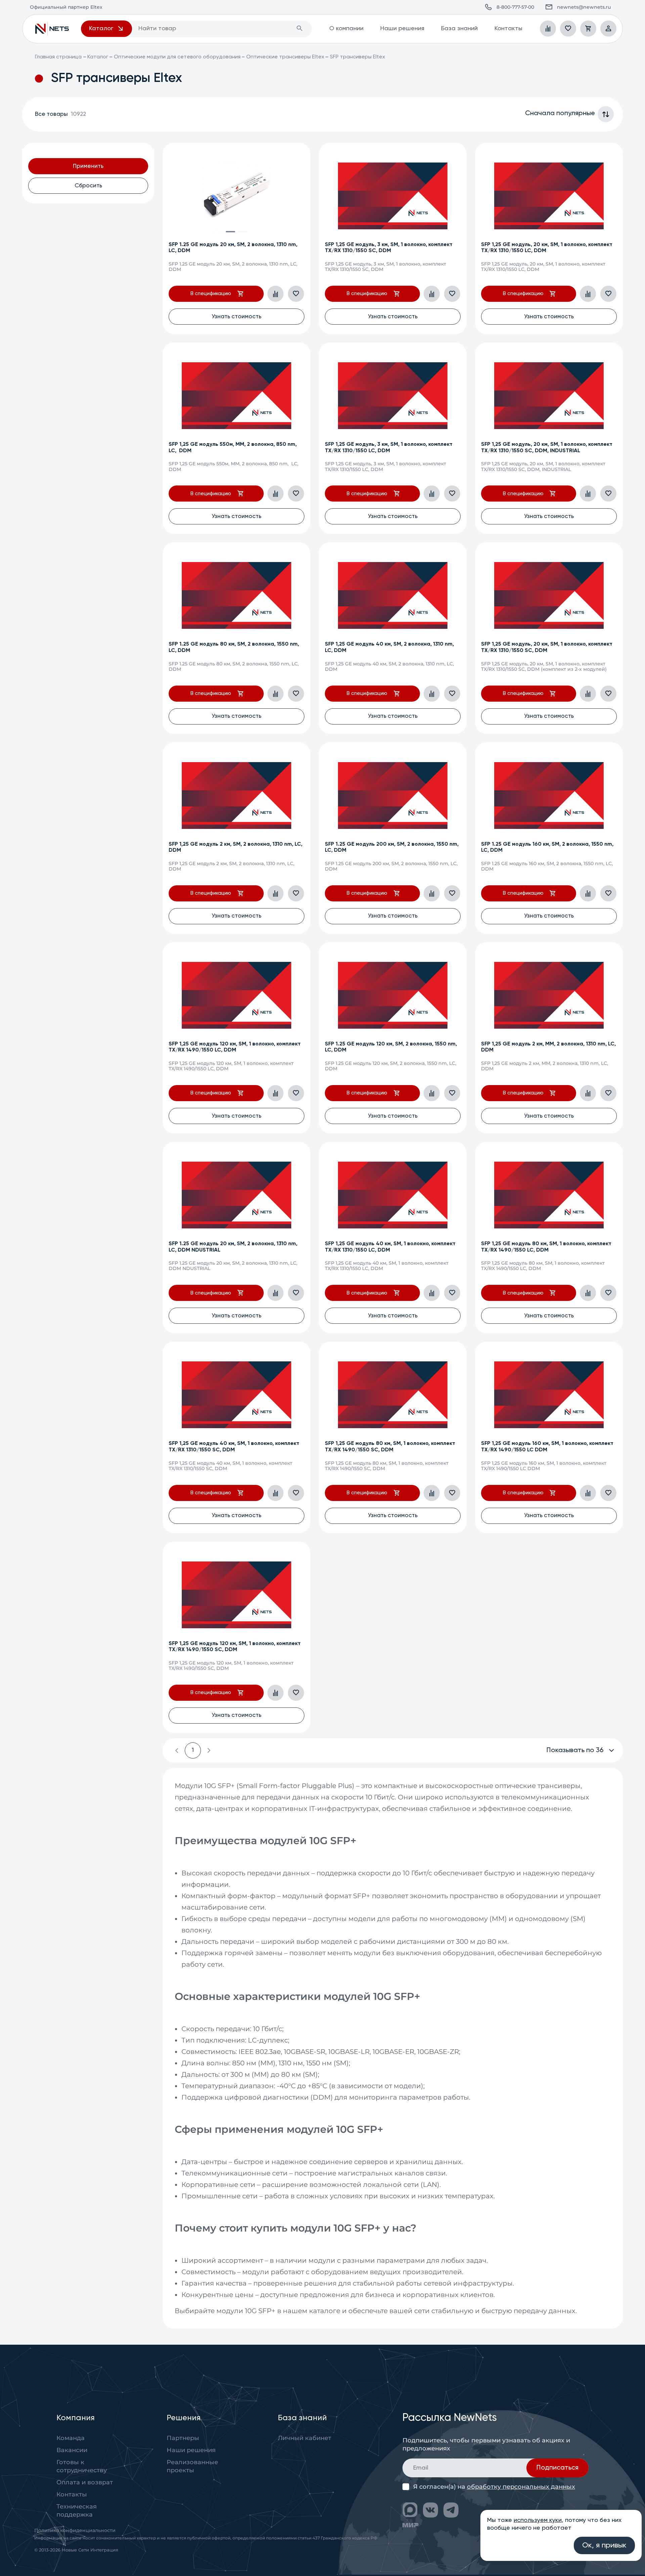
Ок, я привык (604, 2545)
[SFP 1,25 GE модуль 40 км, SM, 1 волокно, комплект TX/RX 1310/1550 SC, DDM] (236, 1395)
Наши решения (402, 29)
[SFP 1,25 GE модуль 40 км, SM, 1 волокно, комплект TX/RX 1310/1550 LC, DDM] (393, 1195)
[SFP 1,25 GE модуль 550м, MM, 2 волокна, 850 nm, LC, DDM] (236, 396)
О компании (346, 29)
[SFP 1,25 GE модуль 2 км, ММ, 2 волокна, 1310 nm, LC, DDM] (549, 995)
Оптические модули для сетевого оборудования (177, 57)
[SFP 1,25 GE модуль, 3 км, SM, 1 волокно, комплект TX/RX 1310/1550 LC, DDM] (393, 396)
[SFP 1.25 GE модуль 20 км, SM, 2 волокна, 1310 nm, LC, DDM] (236, 196)
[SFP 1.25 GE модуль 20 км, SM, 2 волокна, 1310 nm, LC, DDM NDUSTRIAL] (236, 1195)
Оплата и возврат (85, 2482)
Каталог (98, 57)
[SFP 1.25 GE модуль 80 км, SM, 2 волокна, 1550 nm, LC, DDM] (236, 595)
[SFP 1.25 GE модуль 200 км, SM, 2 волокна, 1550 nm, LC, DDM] (393, 795)
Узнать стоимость (236, 317)
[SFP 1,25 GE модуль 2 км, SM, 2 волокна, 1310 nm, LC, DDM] (236, 795)
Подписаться (557, 2468)
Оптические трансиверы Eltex (285, 57)
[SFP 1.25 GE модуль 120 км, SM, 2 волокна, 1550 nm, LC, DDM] (393, 995)
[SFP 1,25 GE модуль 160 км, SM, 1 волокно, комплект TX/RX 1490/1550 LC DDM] (549, 1395)
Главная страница (58, 57)
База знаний (459, 29)
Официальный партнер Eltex (52, 29)
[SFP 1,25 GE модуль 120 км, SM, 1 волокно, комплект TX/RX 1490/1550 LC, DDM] (236, 995)
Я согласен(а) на (494, 2487)
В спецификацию (211, 294)
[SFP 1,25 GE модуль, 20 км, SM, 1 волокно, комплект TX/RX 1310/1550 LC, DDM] (549, 196)
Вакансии (72, 2450)
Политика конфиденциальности (75, 2530)
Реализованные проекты (192, 2466)
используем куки (538, 2520)
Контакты (508, 29)
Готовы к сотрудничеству (82, 2466)
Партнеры (183, 2438)
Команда (71, 2438)
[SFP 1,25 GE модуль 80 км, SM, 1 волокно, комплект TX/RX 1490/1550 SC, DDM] (393, 1395)
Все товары (60, 114)
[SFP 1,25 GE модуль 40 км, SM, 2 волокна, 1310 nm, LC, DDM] (393, 595)
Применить (88, 166)
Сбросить (88, 186)
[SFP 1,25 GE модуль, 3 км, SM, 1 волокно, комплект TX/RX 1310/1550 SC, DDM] (393, 196)
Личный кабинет (305, 2438)
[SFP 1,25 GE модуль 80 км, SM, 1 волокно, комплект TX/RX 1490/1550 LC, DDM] (549, 1195)
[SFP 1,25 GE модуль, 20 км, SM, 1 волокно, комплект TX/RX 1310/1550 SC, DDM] (549, 595)
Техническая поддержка (77, 2511)
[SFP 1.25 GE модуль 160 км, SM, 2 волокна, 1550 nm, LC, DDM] (549, 795)
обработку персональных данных (521, 2487)
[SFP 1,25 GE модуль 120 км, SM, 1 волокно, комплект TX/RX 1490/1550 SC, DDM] (236, 1595)
